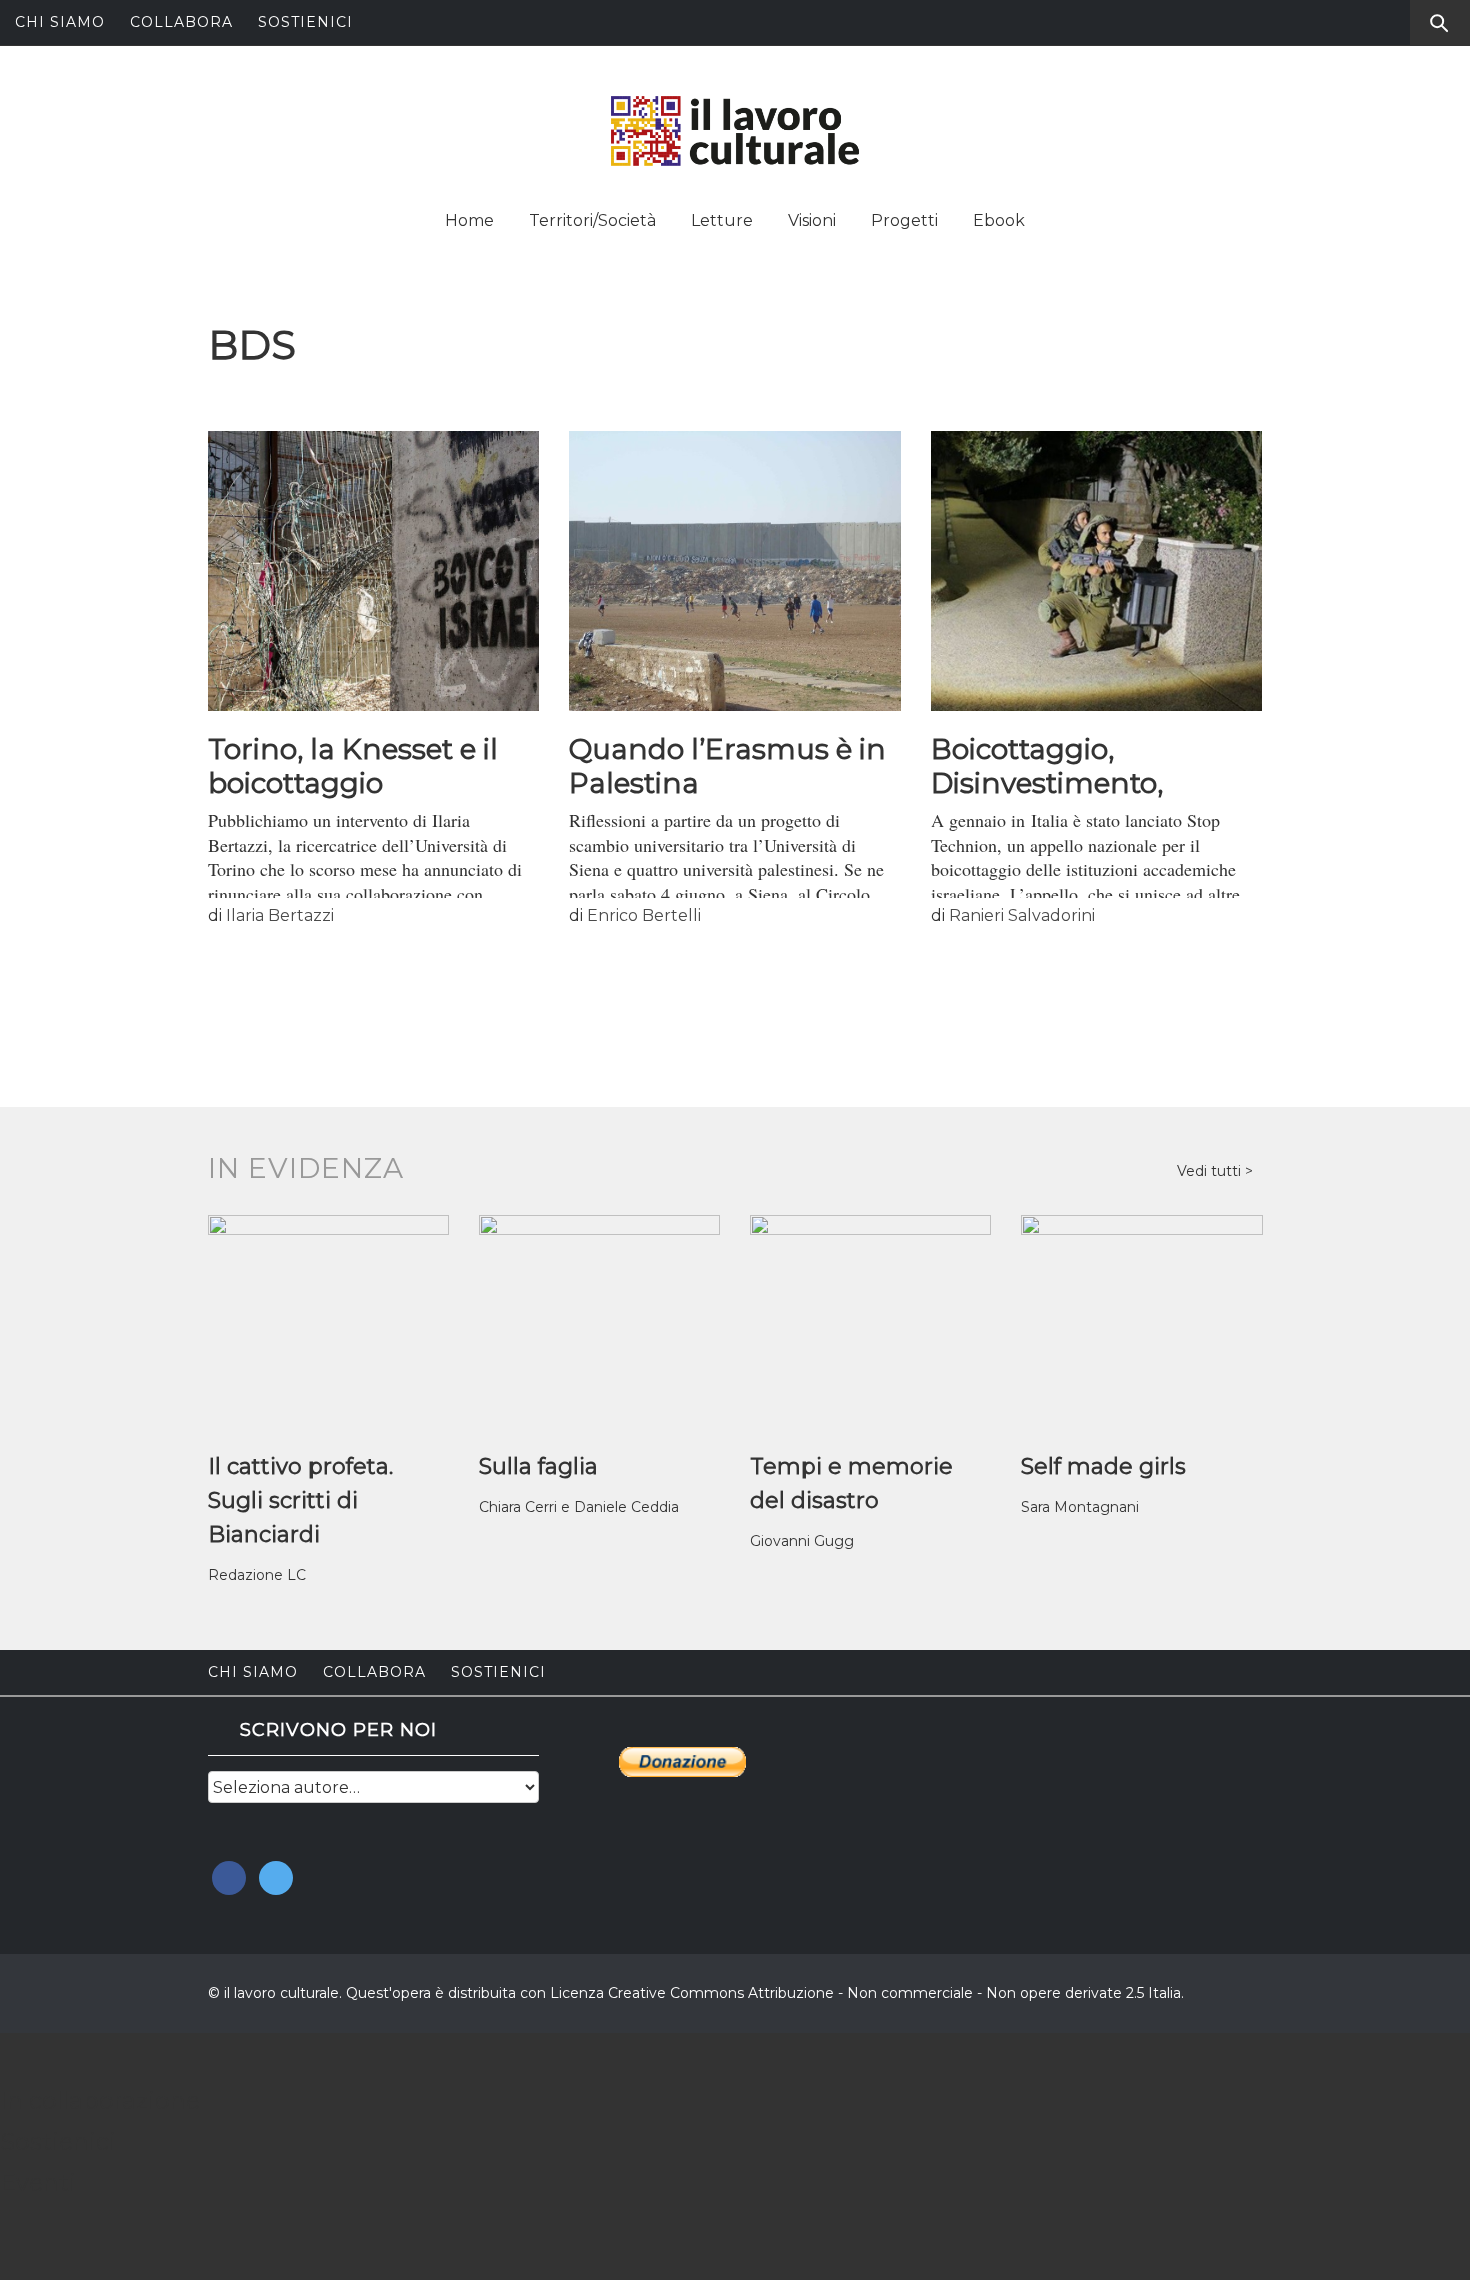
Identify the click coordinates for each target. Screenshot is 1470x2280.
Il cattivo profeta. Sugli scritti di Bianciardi (300, 1500)
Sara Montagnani (1080, 1507)
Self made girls (1103, 1466)
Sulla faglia (538, 1466)
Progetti (904, 220)
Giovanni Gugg (802, 1541)
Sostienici (305, 22)
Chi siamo (60, 22)
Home (469, 220)
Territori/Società (592, 220)
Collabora (181, 22)
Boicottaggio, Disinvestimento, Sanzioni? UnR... (1047, 783)
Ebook (999, 220)
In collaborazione (100, 2100)
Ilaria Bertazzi (280, 915)
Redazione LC (257, 1575)
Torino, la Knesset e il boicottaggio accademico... (353, 783)
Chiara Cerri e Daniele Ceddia (579, 1507)
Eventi (38, 2182)
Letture (722, 220)
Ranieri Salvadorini (1022, 915)
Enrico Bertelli (644, 915)
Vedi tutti (1211, 1171)
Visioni (812, 220)
